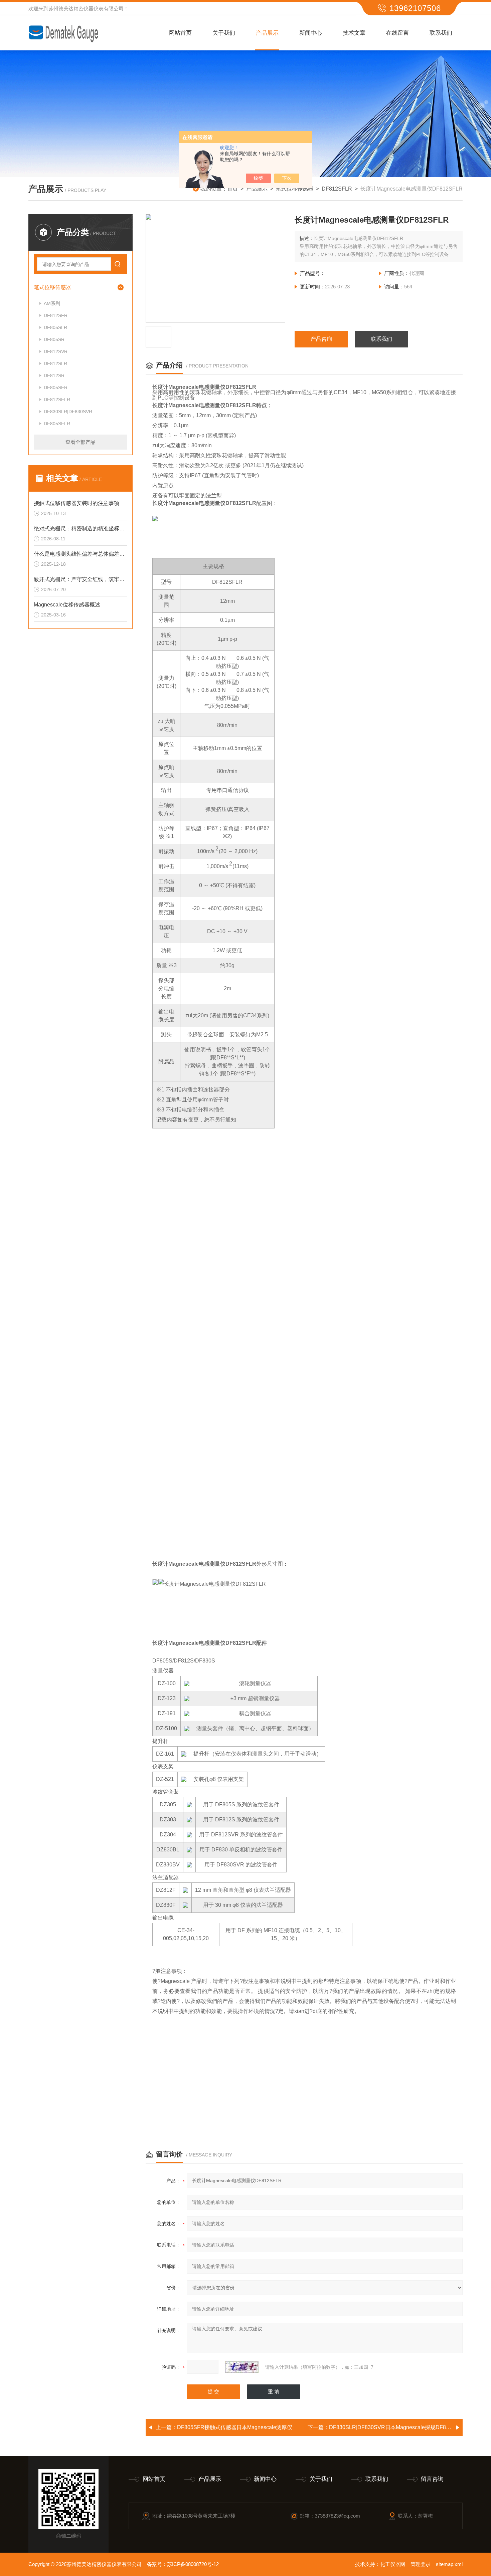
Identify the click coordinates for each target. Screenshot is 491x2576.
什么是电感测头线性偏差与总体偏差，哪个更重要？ (80, 554)
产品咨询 (321, 339)
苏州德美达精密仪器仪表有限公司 (86, 9)
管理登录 (421, 2564)
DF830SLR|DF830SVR (68, 412)
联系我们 (441, 33)
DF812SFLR (337, 189)
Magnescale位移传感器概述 (67, 605)
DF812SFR (56, 315)
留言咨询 (432, 2479)
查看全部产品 (80, 442)
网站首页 (180, 33)
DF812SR (54, 375)
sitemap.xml (449, 2564)
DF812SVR (56, 351)
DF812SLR (55, 363)
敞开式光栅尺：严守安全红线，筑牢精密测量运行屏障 (80, 579)
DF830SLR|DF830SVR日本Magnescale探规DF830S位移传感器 (406, 2427)
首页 (232, 189)
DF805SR (54, 339)
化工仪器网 (393, 2564)
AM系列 (52, 303)
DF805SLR (55, 327)
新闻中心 (311, 33)
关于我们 (224, 33)
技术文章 (354, 33)
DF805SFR (56, 388)
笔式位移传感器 (295, 189)
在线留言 (397, 33)
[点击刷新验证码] (242, 2367)
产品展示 (267, 33)
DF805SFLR (57, 424)
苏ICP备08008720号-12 (193, 2564)
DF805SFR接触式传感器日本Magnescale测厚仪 (235, 2427)
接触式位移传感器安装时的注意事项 (76, 503)
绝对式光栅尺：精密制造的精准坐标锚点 (80, 529)
